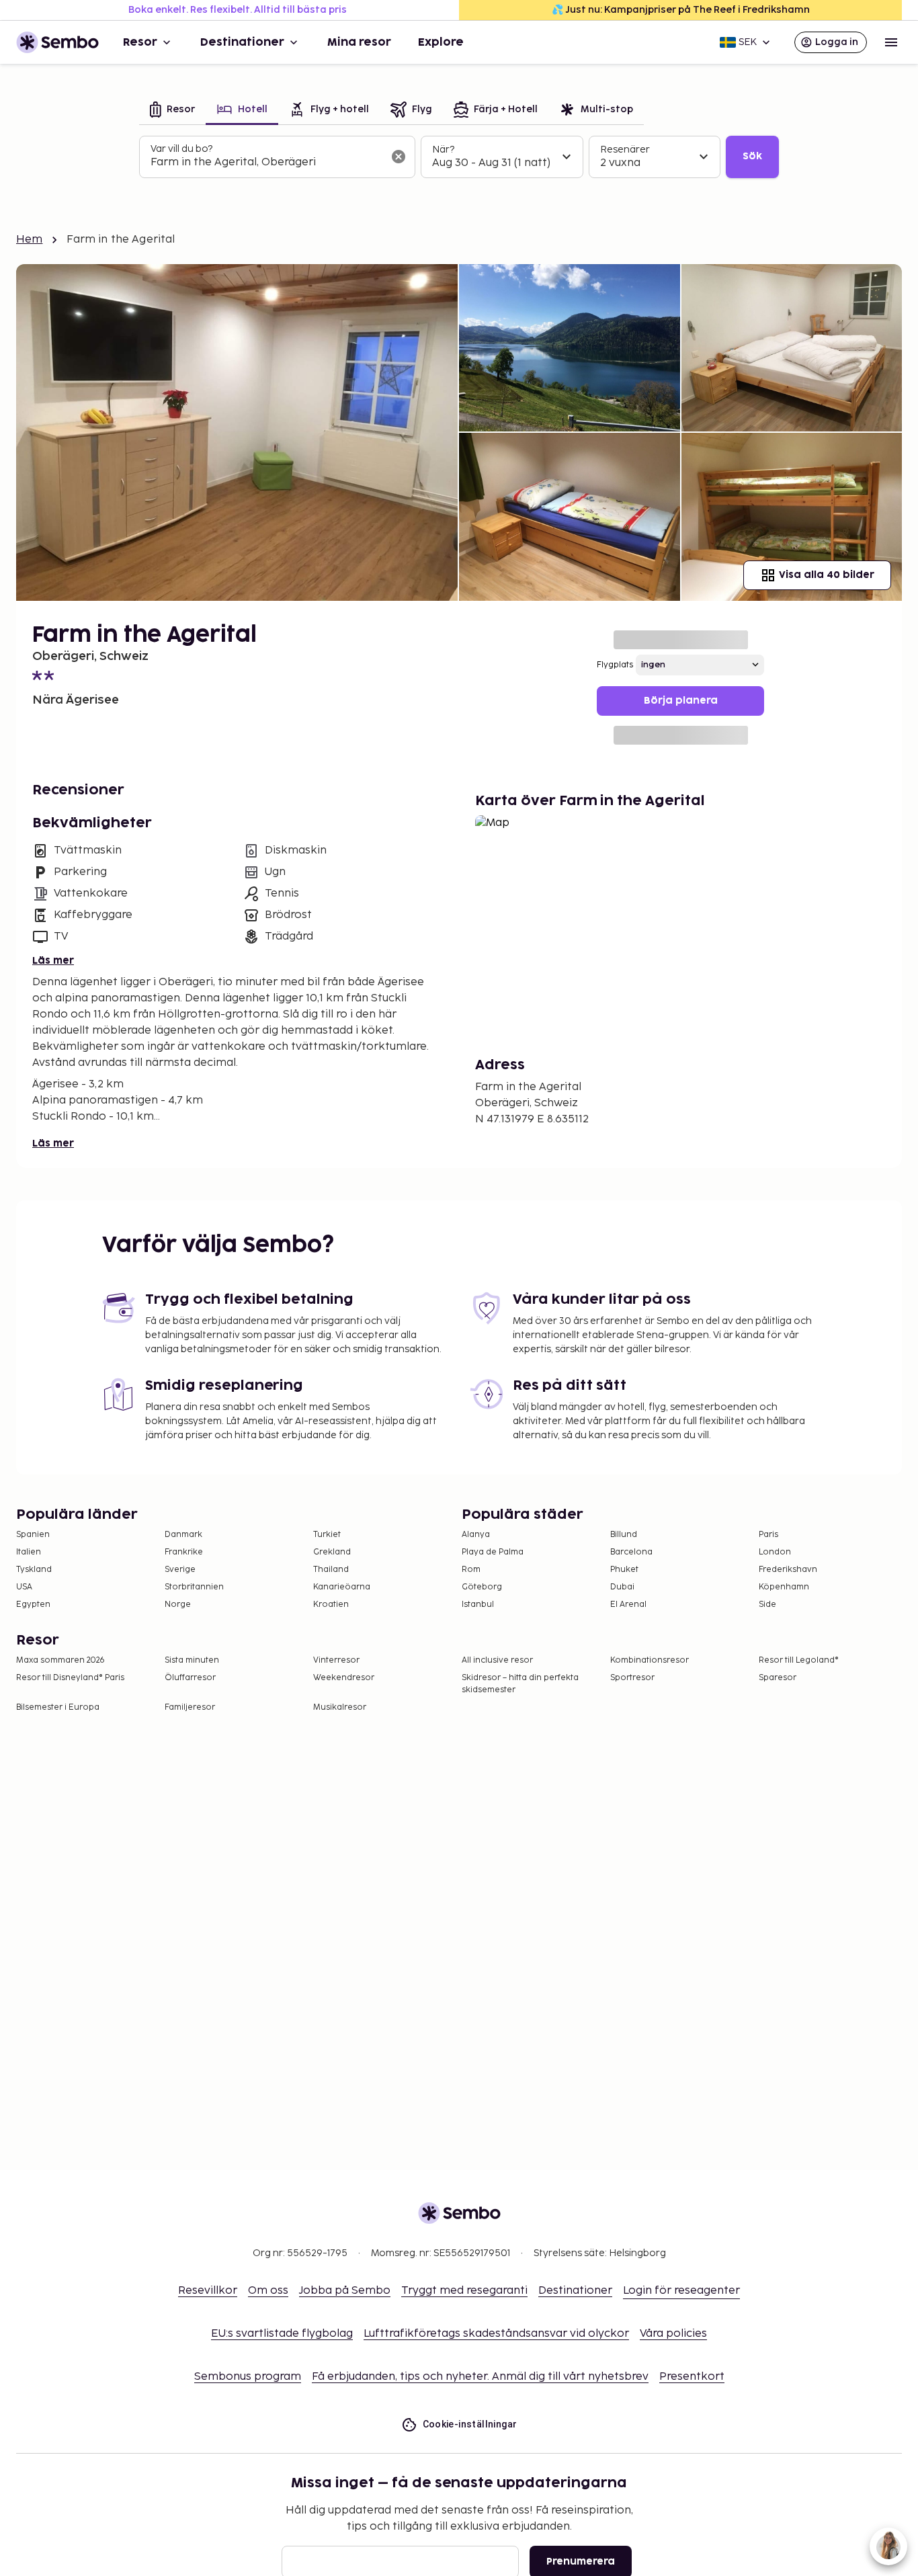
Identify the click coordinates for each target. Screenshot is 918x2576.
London (775, 1552)
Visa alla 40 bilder (827, 575)
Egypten (33, 1605)
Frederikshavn (788, 1570)
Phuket (624, 1570)
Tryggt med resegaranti (464, 2291)
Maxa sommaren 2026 (60, 1660)
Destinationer (242, 42)
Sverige (180, 1570)
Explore (441, 42)
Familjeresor (190, 1707)
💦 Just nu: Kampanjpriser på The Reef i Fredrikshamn (681, 10)
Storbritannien (194, 1587)
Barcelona (631, 1552)
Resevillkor (208, 2291)
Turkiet (327, 1535)
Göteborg (482, 1587)
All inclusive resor (497, 1660)
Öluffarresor (190, 1678)
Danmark (183, 1535)
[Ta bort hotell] (399, 157)
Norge (178, 1605)
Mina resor (359, 42)
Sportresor (632, 1678)
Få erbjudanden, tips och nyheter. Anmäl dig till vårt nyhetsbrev (480, 2377)
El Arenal (628, 1605)
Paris (768, 1535)
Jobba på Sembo (345, 2291)
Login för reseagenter (681, 2291)
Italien (29, 1552)
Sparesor (778, 1678)
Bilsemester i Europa (58, 1707)
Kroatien (331, 1605)
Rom (471, 1570)
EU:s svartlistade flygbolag (282, 2334)
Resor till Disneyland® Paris (70, 1678)
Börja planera (681, 701)
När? (443, 150)
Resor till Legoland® (799, 1660)
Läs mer (53, 961)
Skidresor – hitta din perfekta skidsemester (520, 1684)
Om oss (268, 2291)
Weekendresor (344, 1678)
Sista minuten (192, 1660)
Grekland (332, 1552)
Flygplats (615, 665)
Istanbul (478, 1605)
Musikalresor (340, 1707)
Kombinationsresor (650, 1660)
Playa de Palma (493, 1552)
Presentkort (692, 2377)
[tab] (172, 111)
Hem (29, 240)
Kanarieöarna (342, 1587)
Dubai (622, 1587)
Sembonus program (248, 2377)
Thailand (331, 1570)
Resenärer (625, 150)
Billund (624, 1535)
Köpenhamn (784, 1587)
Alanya (476, 1535)
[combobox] (266, 163)
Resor (140, 42)
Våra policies (673, 2334)
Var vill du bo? (181, 149)
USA (24, 1587)
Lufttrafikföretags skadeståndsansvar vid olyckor (496, 2334)
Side (767, 1605)
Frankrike (184, 1552)
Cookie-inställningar (470, 2424)
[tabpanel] (459, 157)
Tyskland (34, 1570)
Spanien (33, 1535)
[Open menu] (891, 42)
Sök (752, 156)
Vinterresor (336, 1660)
